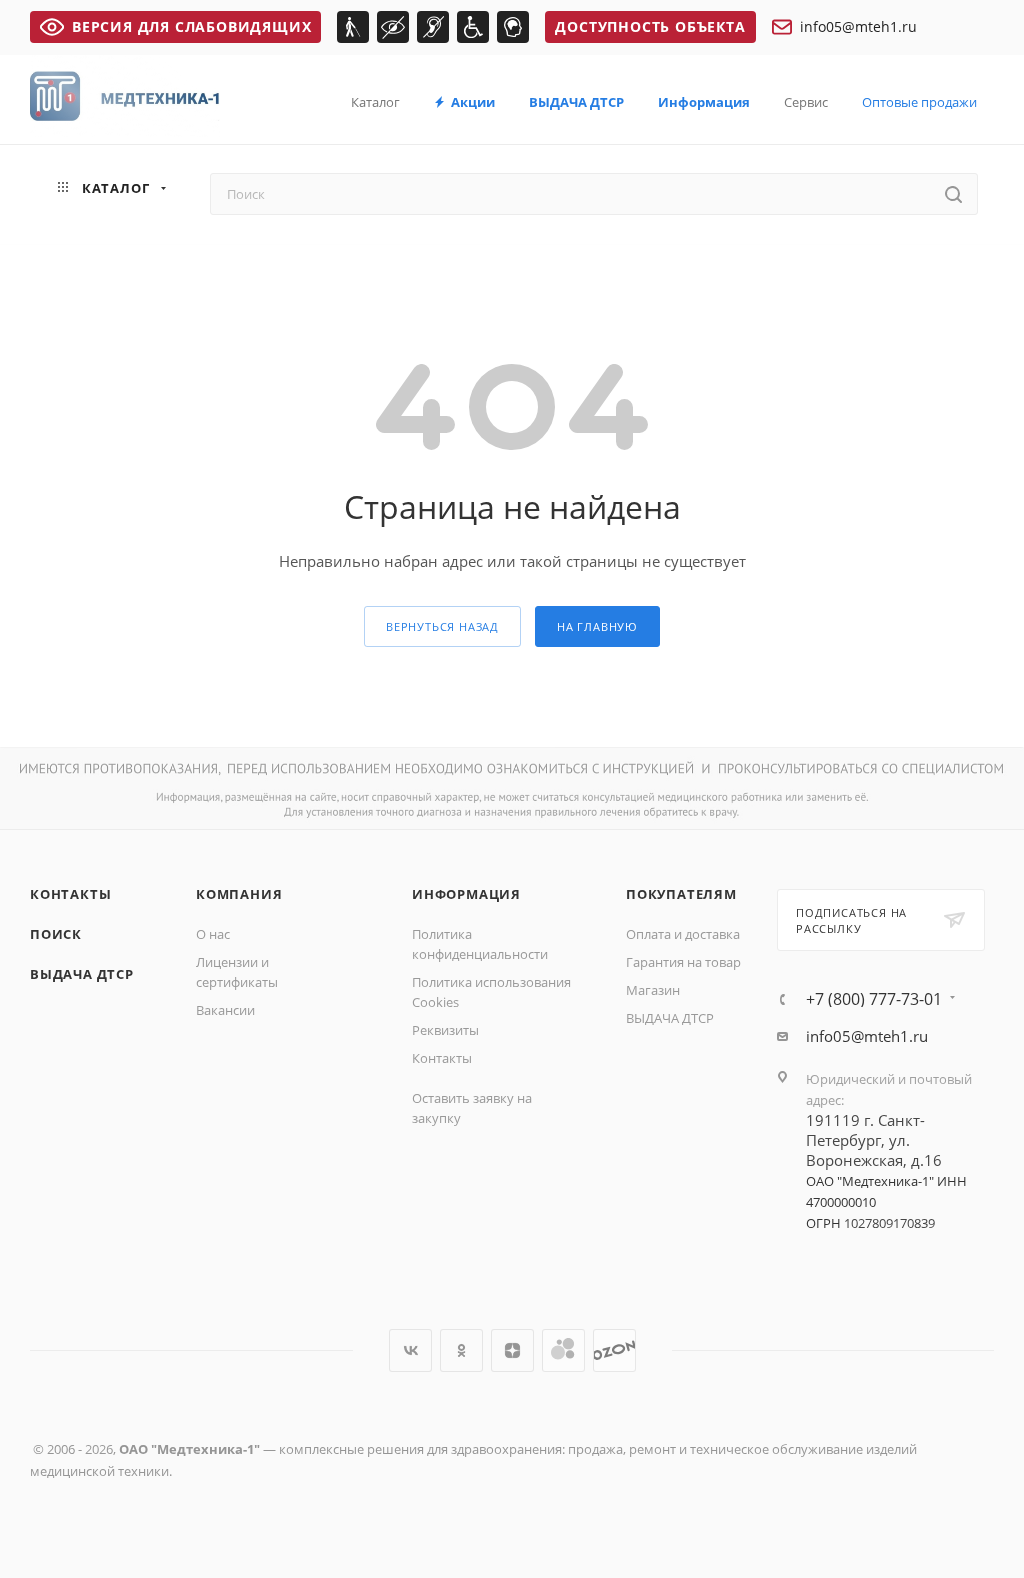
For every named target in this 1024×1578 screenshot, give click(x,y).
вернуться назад (442, 626)
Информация (466, 894)
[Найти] (953, 194)
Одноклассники (461, 1350)
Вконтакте (410, 1350)
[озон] (614, 1350)
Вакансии (225, 1010)
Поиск (56, 934)
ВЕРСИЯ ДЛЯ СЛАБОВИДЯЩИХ (191, 26)
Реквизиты (445, 1030)
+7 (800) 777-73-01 (874, 999)
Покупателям (681, 894)
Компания (239, 894)
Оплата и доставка (683, 934)
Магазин (653, 990)
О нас (213, 934)
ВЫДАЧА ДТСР (82, 974)
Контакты (70, 894)
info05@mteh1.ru (858, 26)
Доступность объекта (650, 26)
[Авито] (563, 1350)
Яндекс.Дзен (512, 1350)
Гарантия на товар (683, 962)
